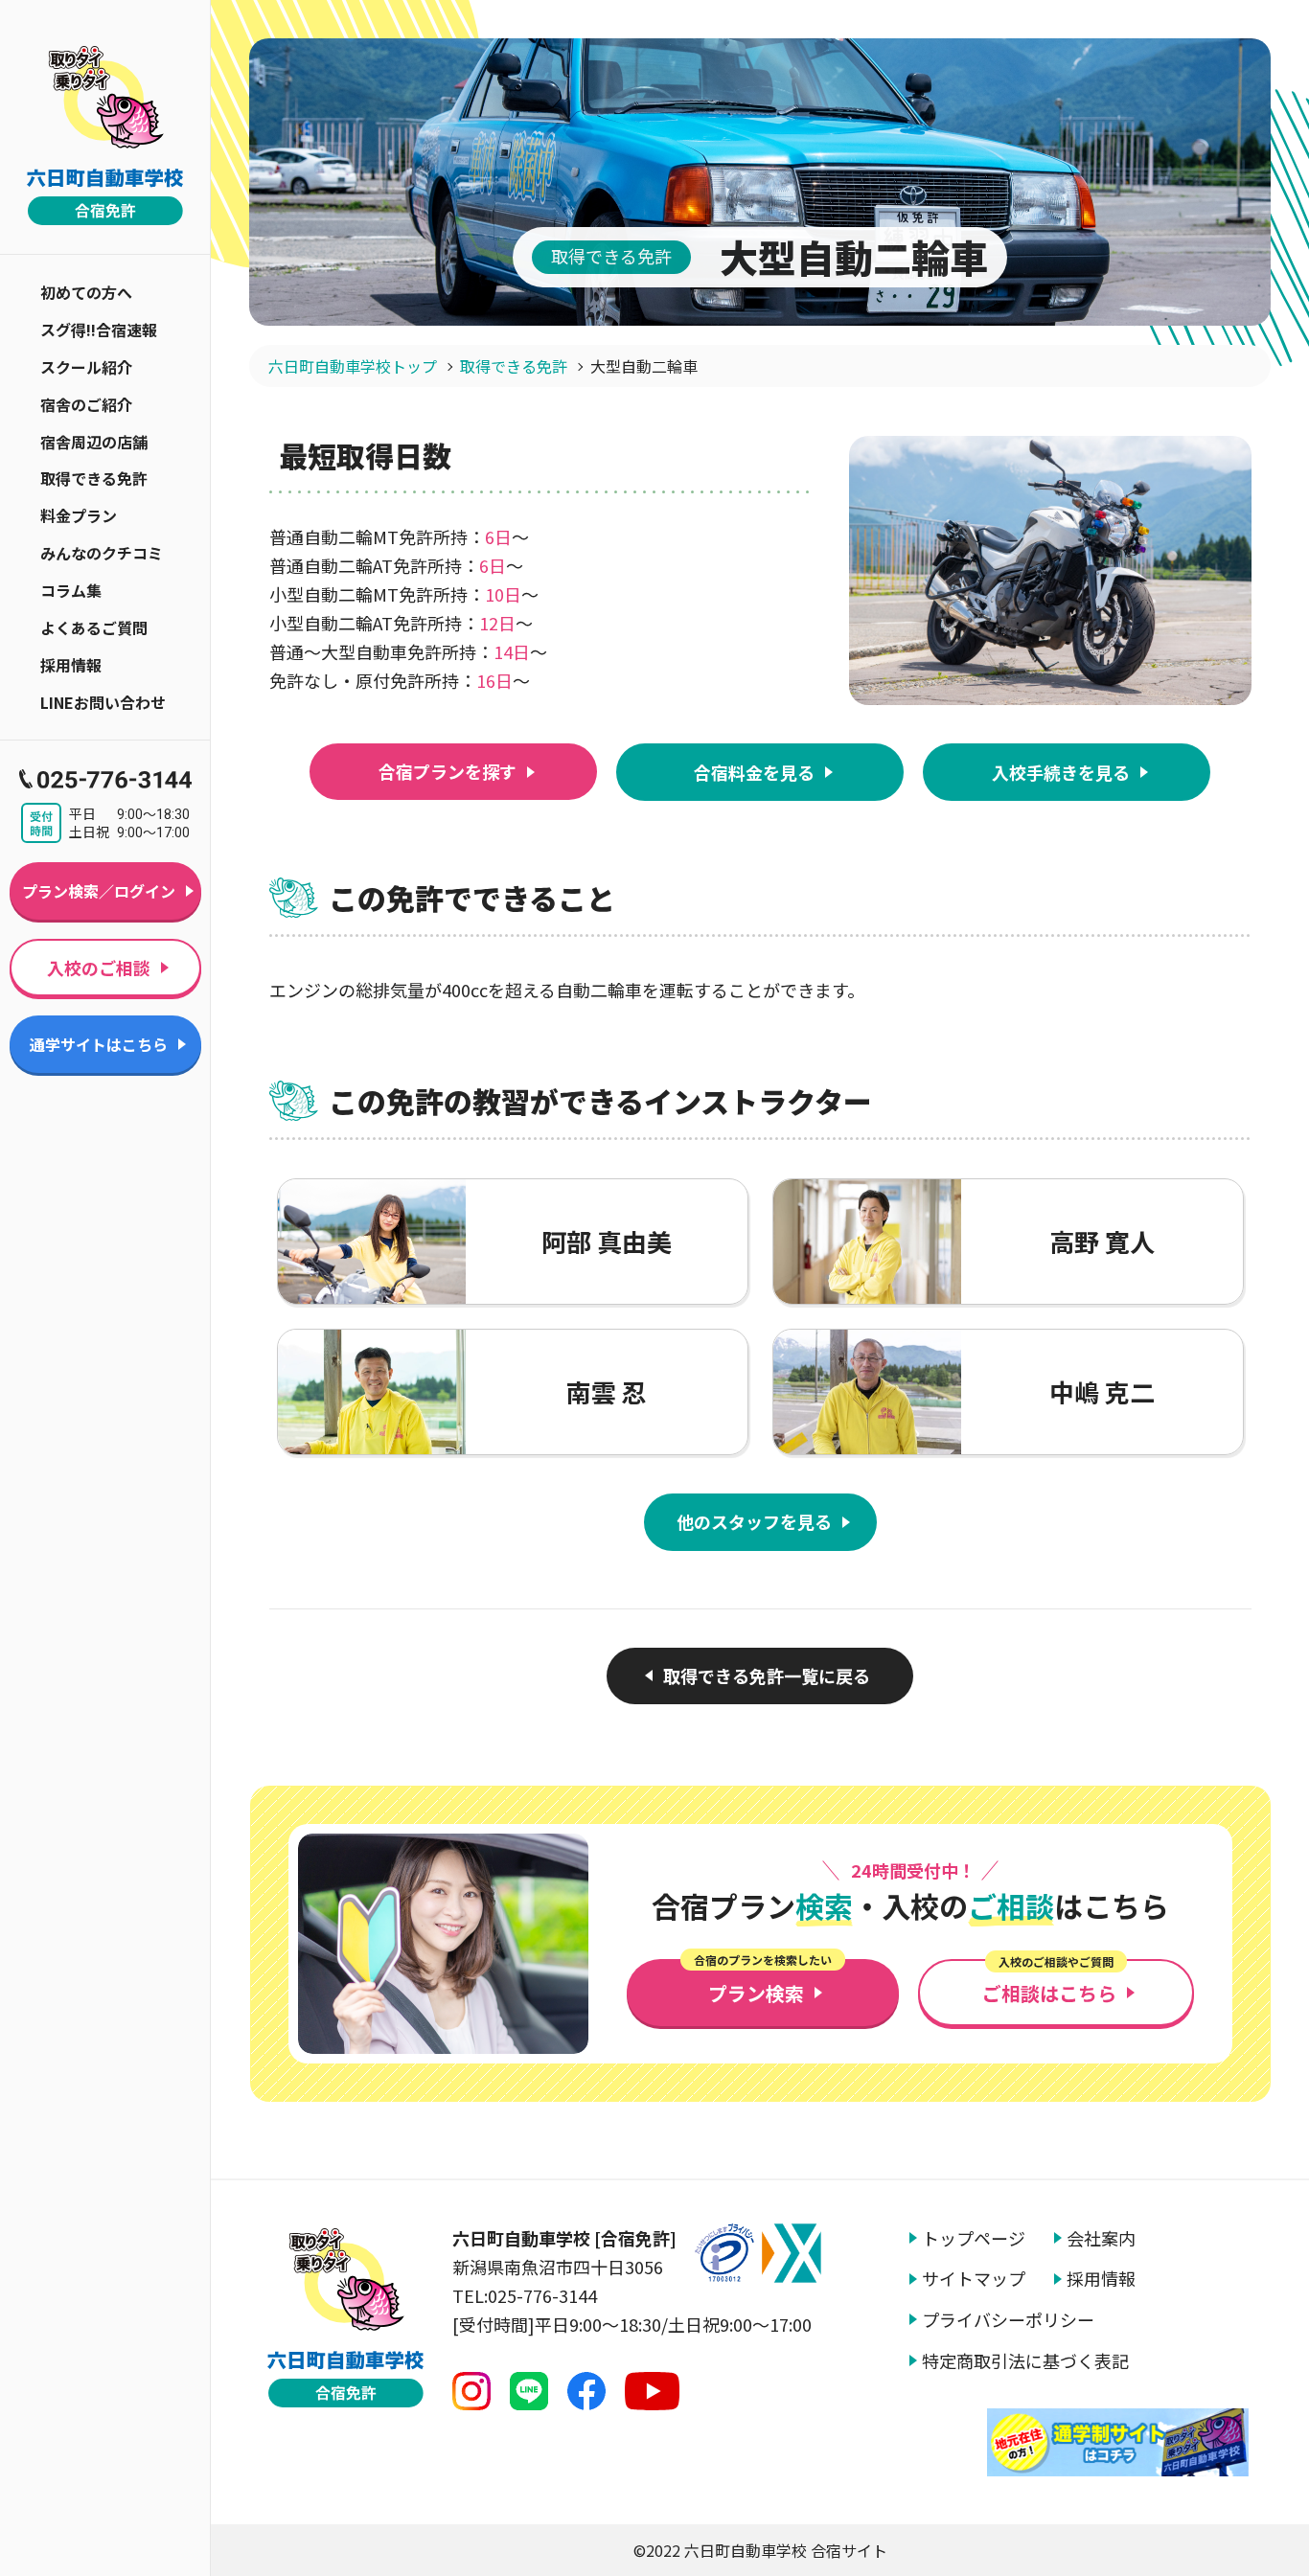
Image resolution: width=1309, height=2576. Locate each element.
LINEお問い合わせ (103, 702)
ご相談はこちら (1049, 1983)
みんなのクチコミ (102, 553)
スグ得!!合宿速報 (99, 330)
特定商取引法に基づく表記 (1025, 2361)
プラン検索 (763, 1983)
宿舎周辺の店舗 (94, 442)
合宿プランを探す (448, 771)
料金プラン (79, 515)
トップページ (974, 2238)
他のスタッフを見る (754, 1521)
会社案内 (1101, 2238)
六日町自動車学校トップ (353, 366)
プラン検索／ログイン (99, 891)
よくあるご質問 (94, 627)
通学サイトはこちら (99, 1044)
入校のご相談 (99, 968)
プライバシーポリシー (1008, 2320)
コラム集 (71, 590)
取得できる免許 (94, 478)
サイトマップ (974, 2279)
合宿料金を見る (754, 772)
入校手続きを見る (1061, 772)
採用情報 (71, 665)
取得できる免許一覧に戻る (767, 1676)
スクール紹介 (86, 367)
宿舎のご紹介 (86, 404)
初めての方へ (86, 292)
